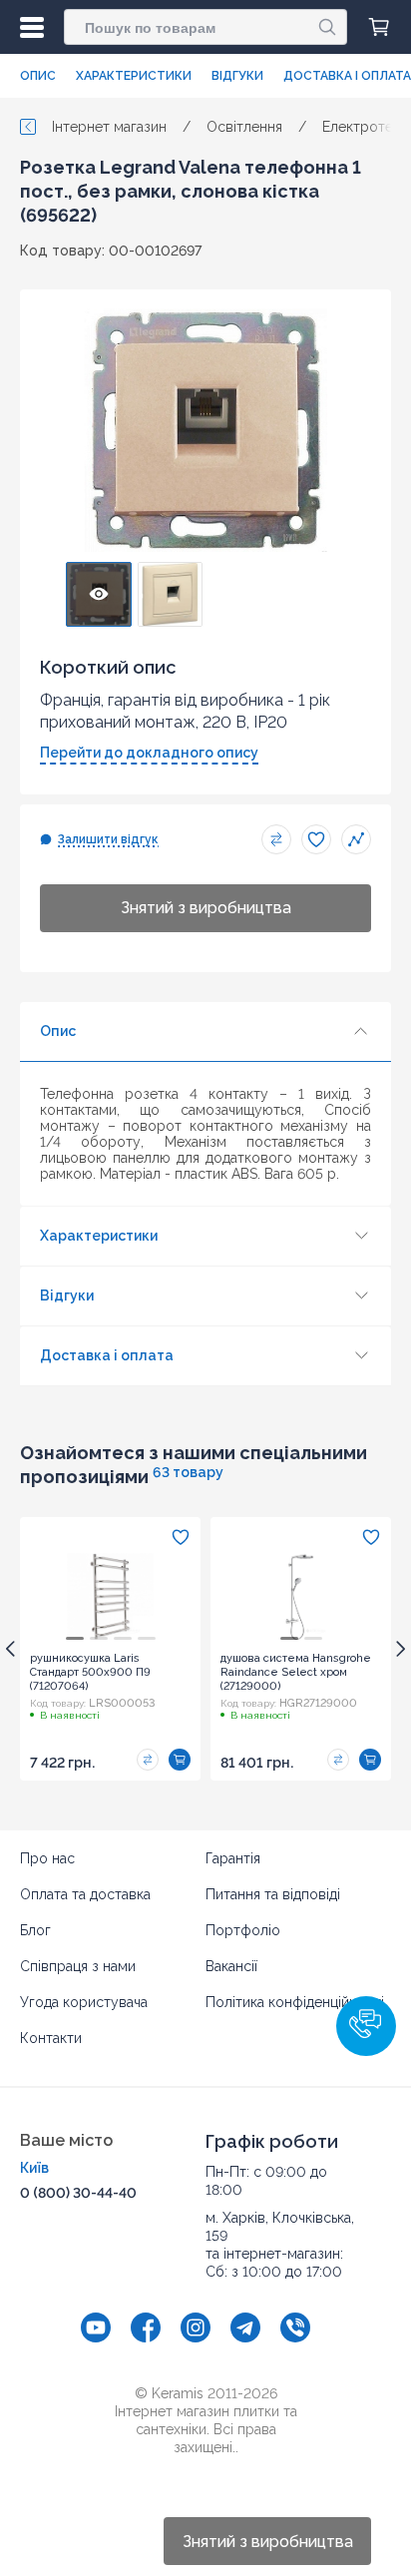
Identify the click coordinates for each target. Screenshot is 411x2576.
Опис (38, 76)
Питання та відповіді (273, 1894)
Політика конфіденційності (295, 2002)
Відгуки (237, 76)
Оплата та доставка (85, 1894)
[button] (366, 2026)
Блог (35, 1930)
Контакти (51, 2038)
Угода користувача (84, 2002)
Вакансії (231, 1966)
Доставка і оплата (347, 76)
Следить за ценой (356, 839)
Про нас (47, 1858)
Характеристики (134, 76)
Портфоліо (243, 1930)
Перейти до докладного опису (149, 753)
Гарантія (233, 1858)
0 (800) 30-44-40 (78, 2193)
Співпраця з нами (78, 1966)
